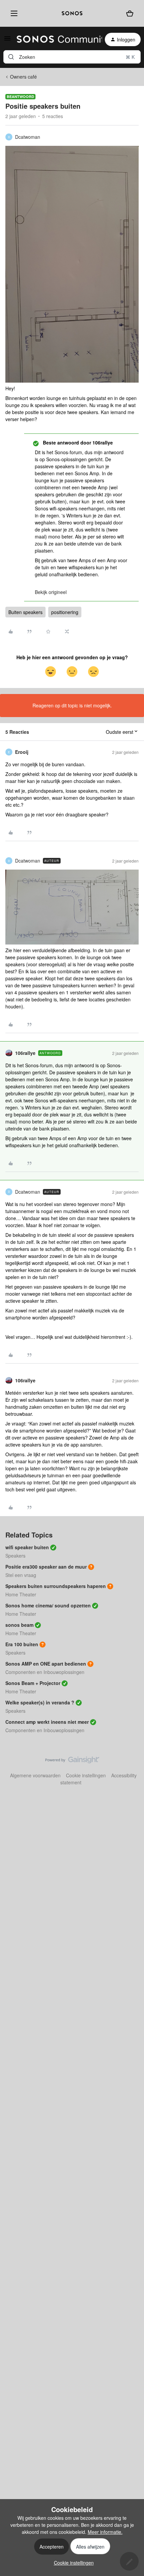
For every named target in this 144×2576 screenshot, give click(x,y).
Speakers (15, 1556)
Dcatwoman (28, 137)
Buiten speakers (25, 612)
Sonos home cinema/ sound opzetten (48, 1605)
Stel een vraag (21, 1575)
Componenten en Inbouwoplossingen (45, 1672)
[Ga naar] (11, 57)
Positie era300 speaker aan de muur (46, 1567)
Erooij (22, 752)
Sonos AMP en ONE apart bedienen (46, 1664)
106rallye (25, 1053)
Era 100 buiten (22, 1644)
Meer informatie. (105, 2532)
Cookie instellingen (86, 1775)
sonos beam (19, 1625)
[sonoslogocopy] (72, 13)
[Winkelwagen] (130, 14)
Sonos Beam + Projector (33, 1683)
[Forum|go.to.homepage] (55, 39)
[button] (7, 40)
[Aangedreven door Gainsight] (72, 1762)
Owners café (23, 77)
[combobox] (72, 57)
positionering (65, 612)
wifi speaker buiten (27, 1547)
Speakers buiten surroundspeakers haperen (56, 1586)
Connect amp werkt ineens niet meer (47, 1722)
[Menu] (13, 13)
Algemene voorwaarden (35, 1775)
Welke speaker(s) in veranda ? (40, 1702)
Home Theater (21, 1594)
